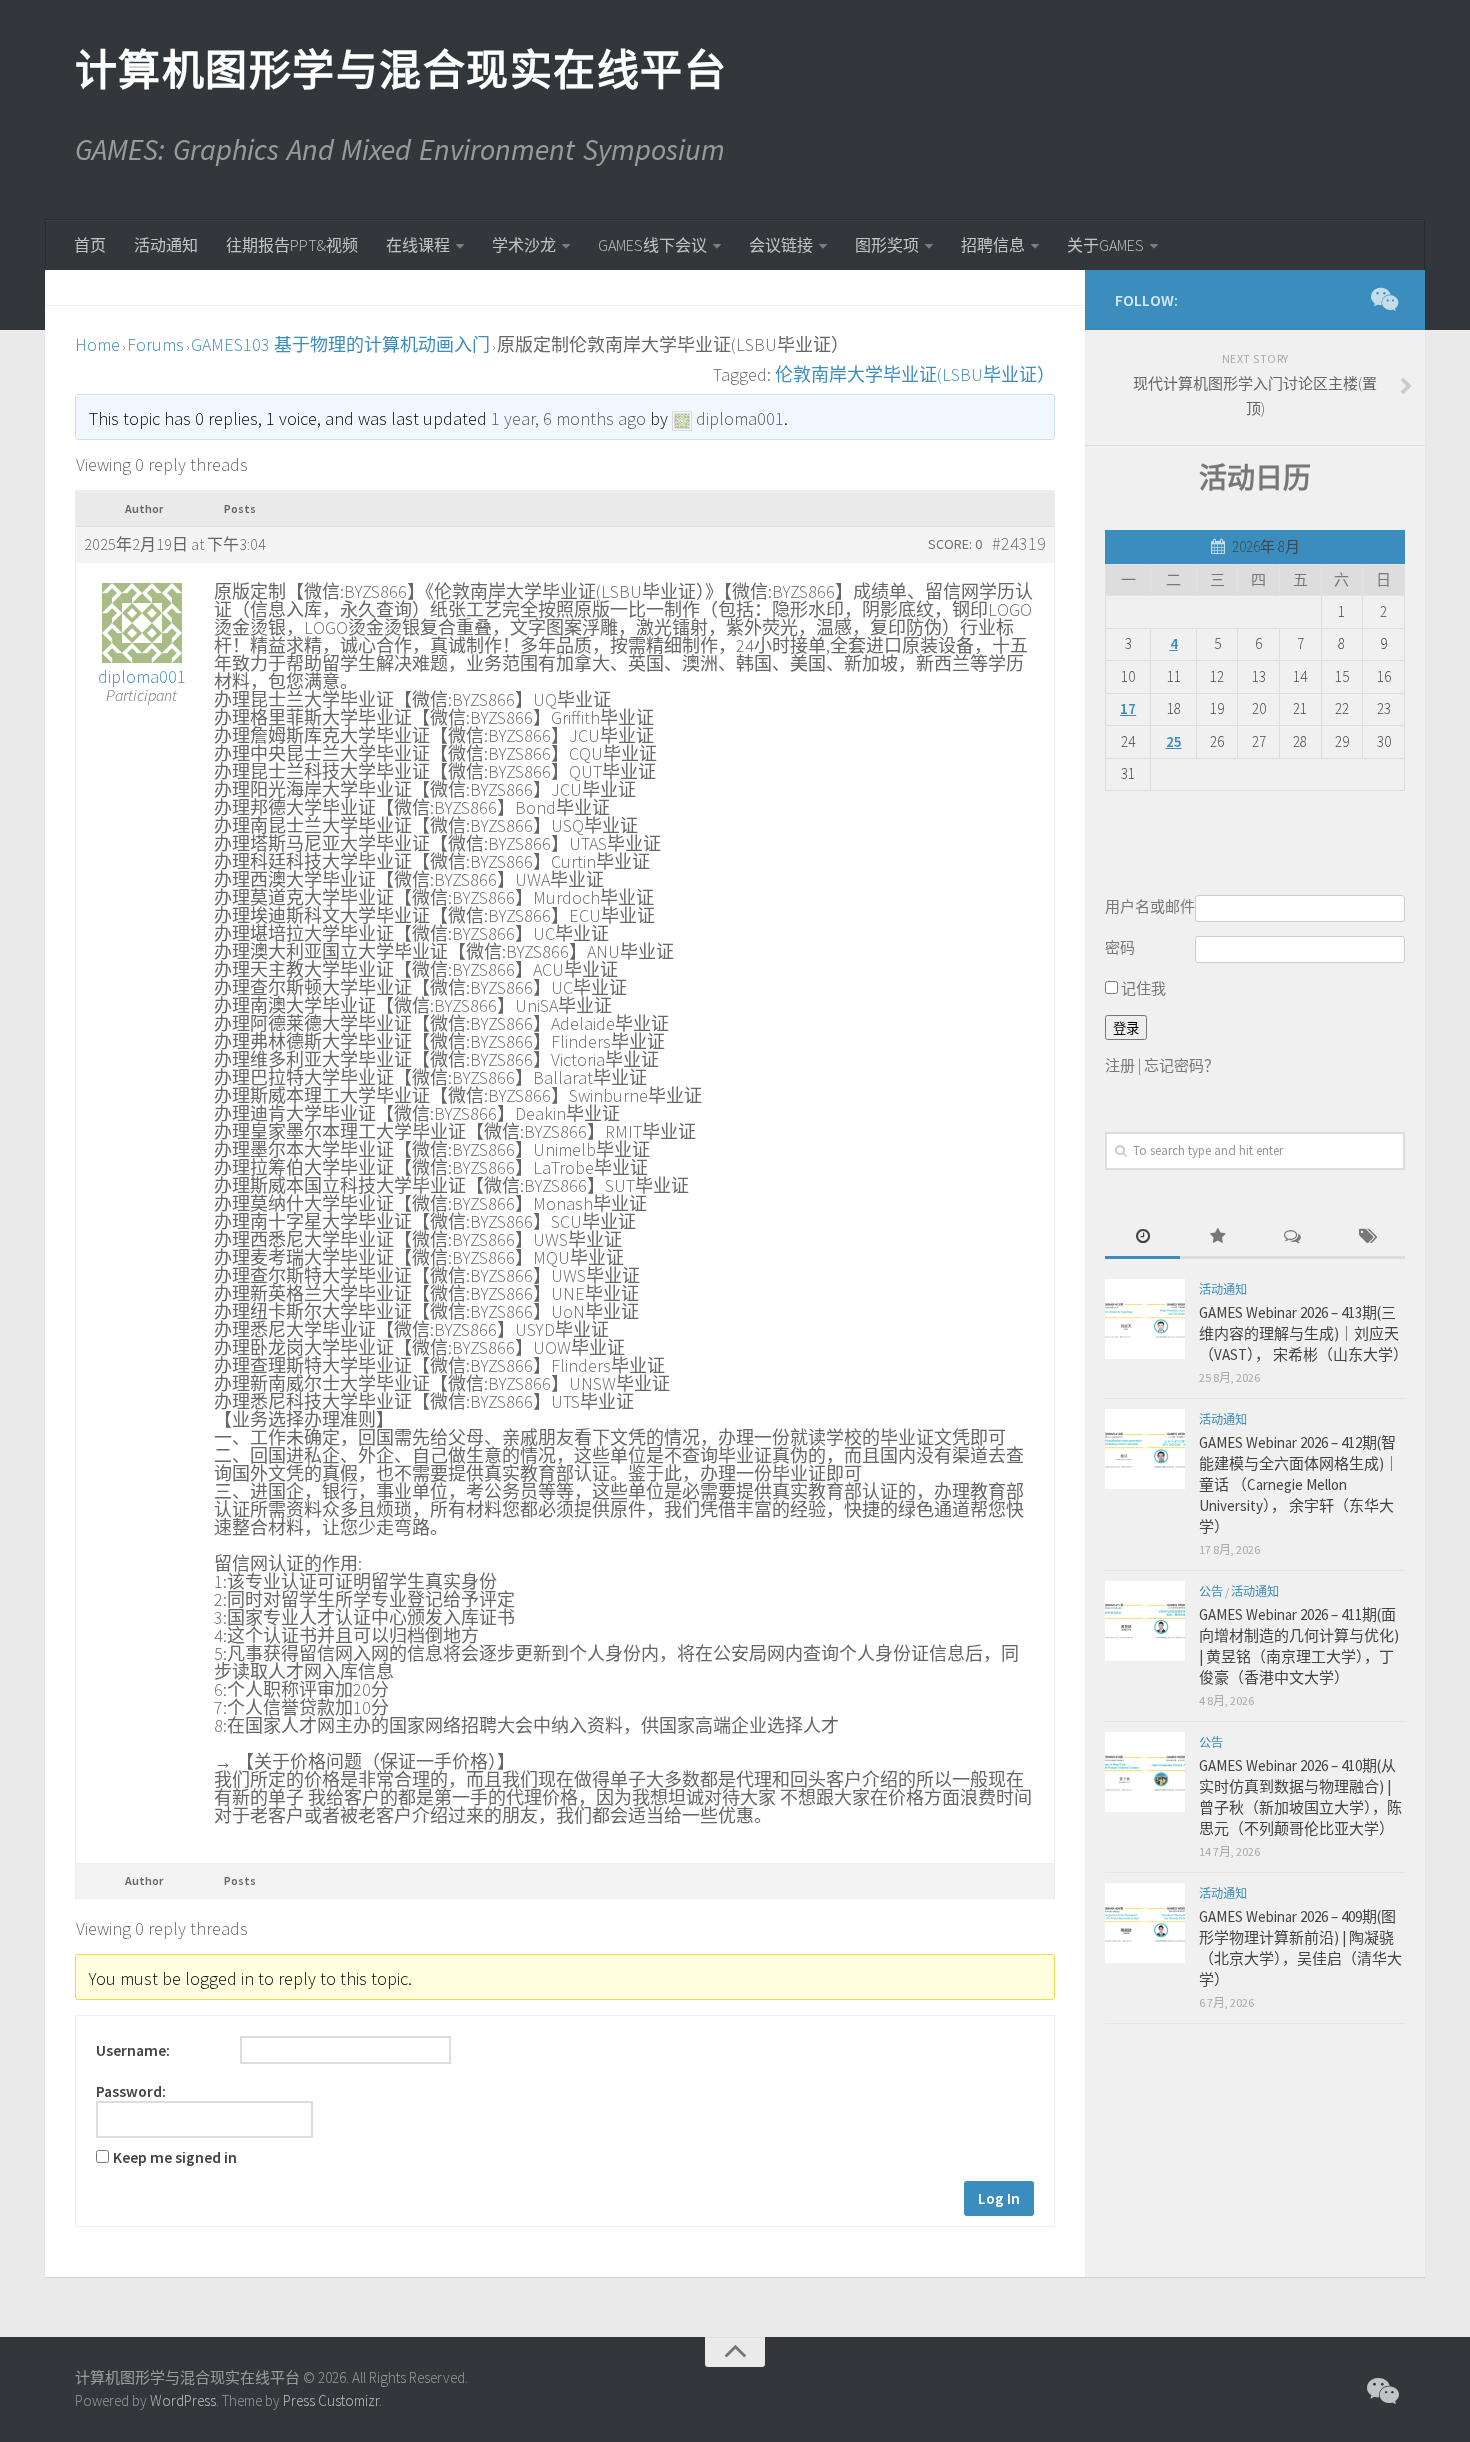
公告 (1211, 1591)
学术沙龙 (524, 245)
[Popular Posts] (1217, 1237)
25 (1174, 741)
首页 (90, 245)
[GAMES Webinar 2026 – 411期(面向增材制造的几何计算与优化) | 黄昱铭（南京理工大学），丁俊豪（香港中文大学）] (1145, 1621)
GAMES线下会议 (652, 245)
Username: (133, 2051)
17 (1128, 708)
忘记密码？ (1181, 1065)
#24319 (1019, 544)
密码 (1120, 947)
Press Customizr (331, 2400)
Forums (155, 344)
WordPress (183, 2400)
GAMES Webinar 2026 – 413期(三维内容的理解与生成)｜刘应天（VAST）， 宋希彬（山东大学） (1303, 1333)
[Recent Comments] (1292, 1237)
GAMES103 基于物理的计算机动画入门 (340, 344)
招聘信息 (993, 245)
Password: (131, 2092)
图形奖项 (887, 245)
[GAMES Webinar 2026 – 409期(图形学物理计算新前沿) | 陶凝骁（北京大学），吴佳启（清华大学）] (1145, 1923)
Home (97, 344)
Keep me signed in (175, 2158)
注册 (1120, 1065)
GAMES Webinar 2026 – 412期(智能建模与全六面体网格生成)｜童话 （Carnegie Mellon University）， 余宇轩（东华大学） (1299, 1484)
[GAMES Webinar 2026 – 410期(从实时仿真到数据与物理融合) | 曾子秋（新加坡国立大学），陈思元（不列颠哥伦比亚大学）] (1145, 1772)
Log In (999, 2198)
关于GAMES (1105, 245)
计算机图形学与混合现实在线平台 (400, 70)
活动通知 (166, 245)
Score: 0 (955, 544)
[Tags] (1367, 1237)
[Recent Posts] (1142, 1237)
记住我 (1142, 988)
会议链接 (781, 245)
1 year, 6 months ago (568, 418)
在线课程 (418, 245)
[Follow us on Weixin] (1383, 299)
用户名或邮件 (1150, 906)
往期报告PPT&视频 (292, 245)
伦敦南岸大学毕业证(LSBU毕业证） (915, 374)
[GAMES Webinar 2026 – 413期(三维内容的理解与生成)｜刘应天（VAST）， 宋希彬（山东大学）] (1145, 1319)
